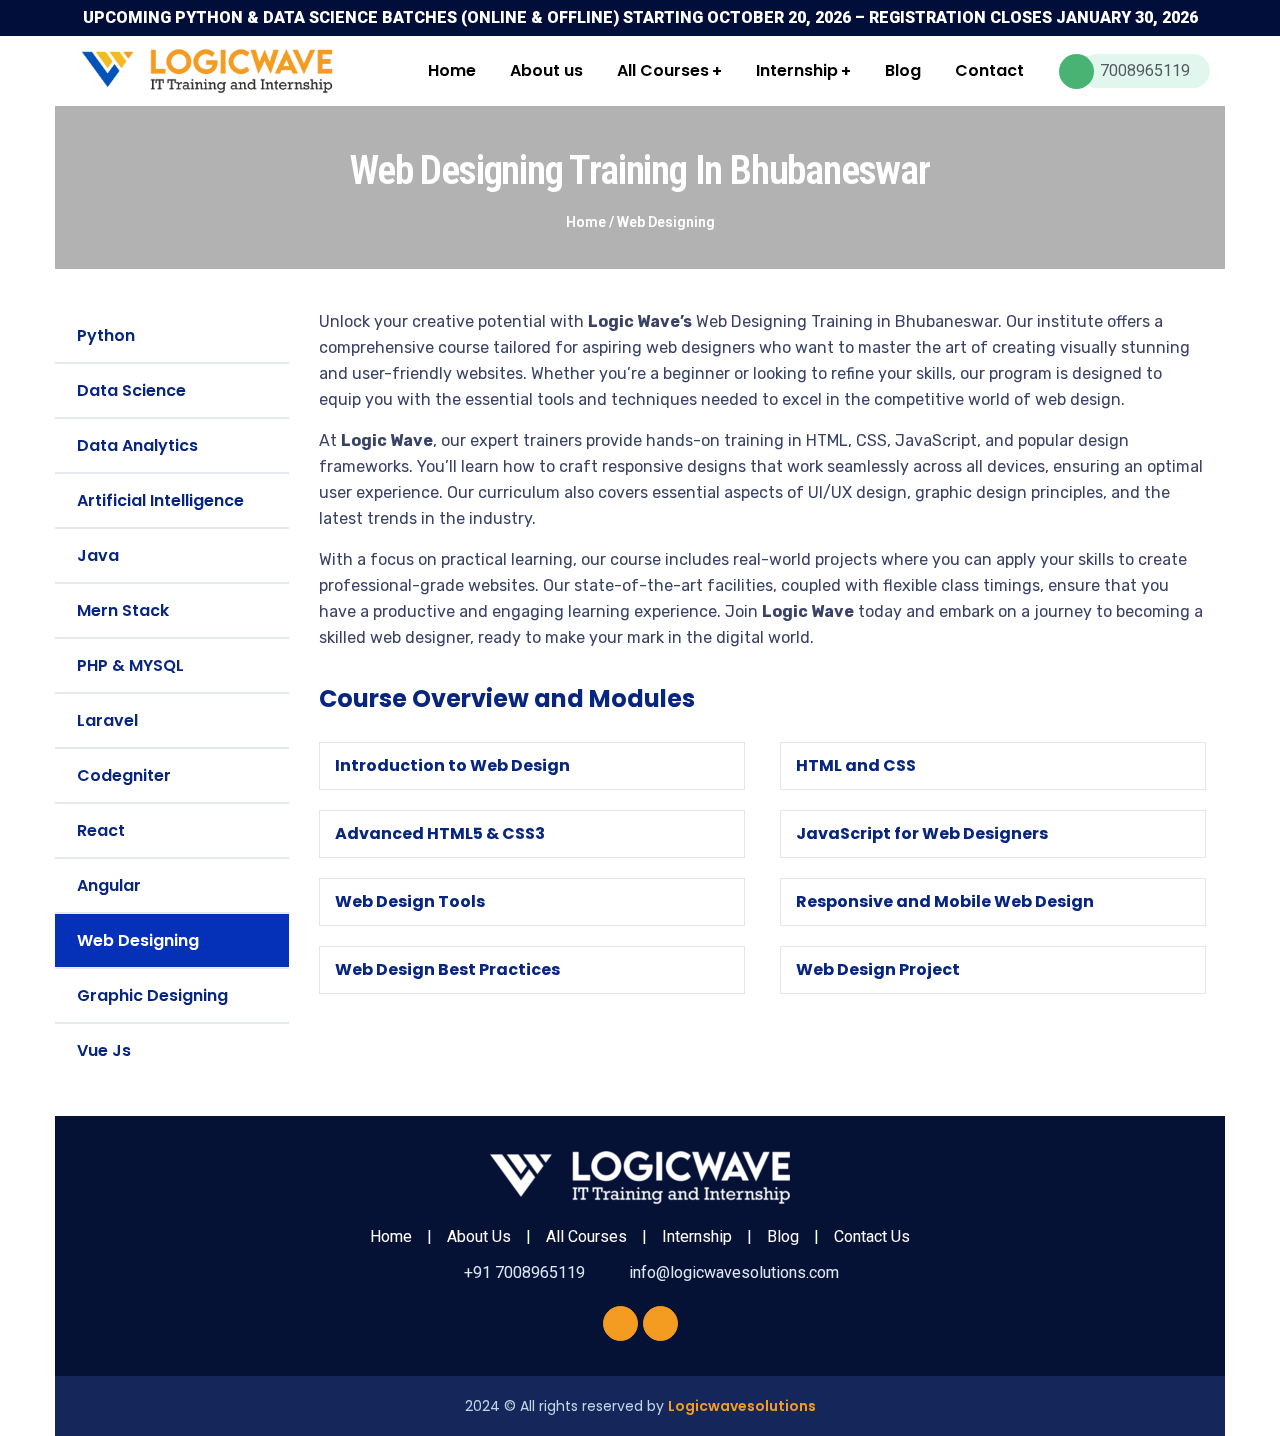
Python (106, 335)
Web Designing (138, 940)
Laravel (107, 720)
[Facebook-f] (620, 1323)
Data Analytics (137, 445)
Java (98, 555)
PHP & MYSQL (130, 665)
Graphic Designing (152, 995)
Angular (109, 885)
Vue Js (104, 1050)
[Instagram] (660, 1323)
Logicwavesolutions (742, 1406)
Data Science (131, 390)
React (101, 830)
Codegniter (124, 775)
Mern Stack (123, 610)
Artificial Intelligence (160, 500)
